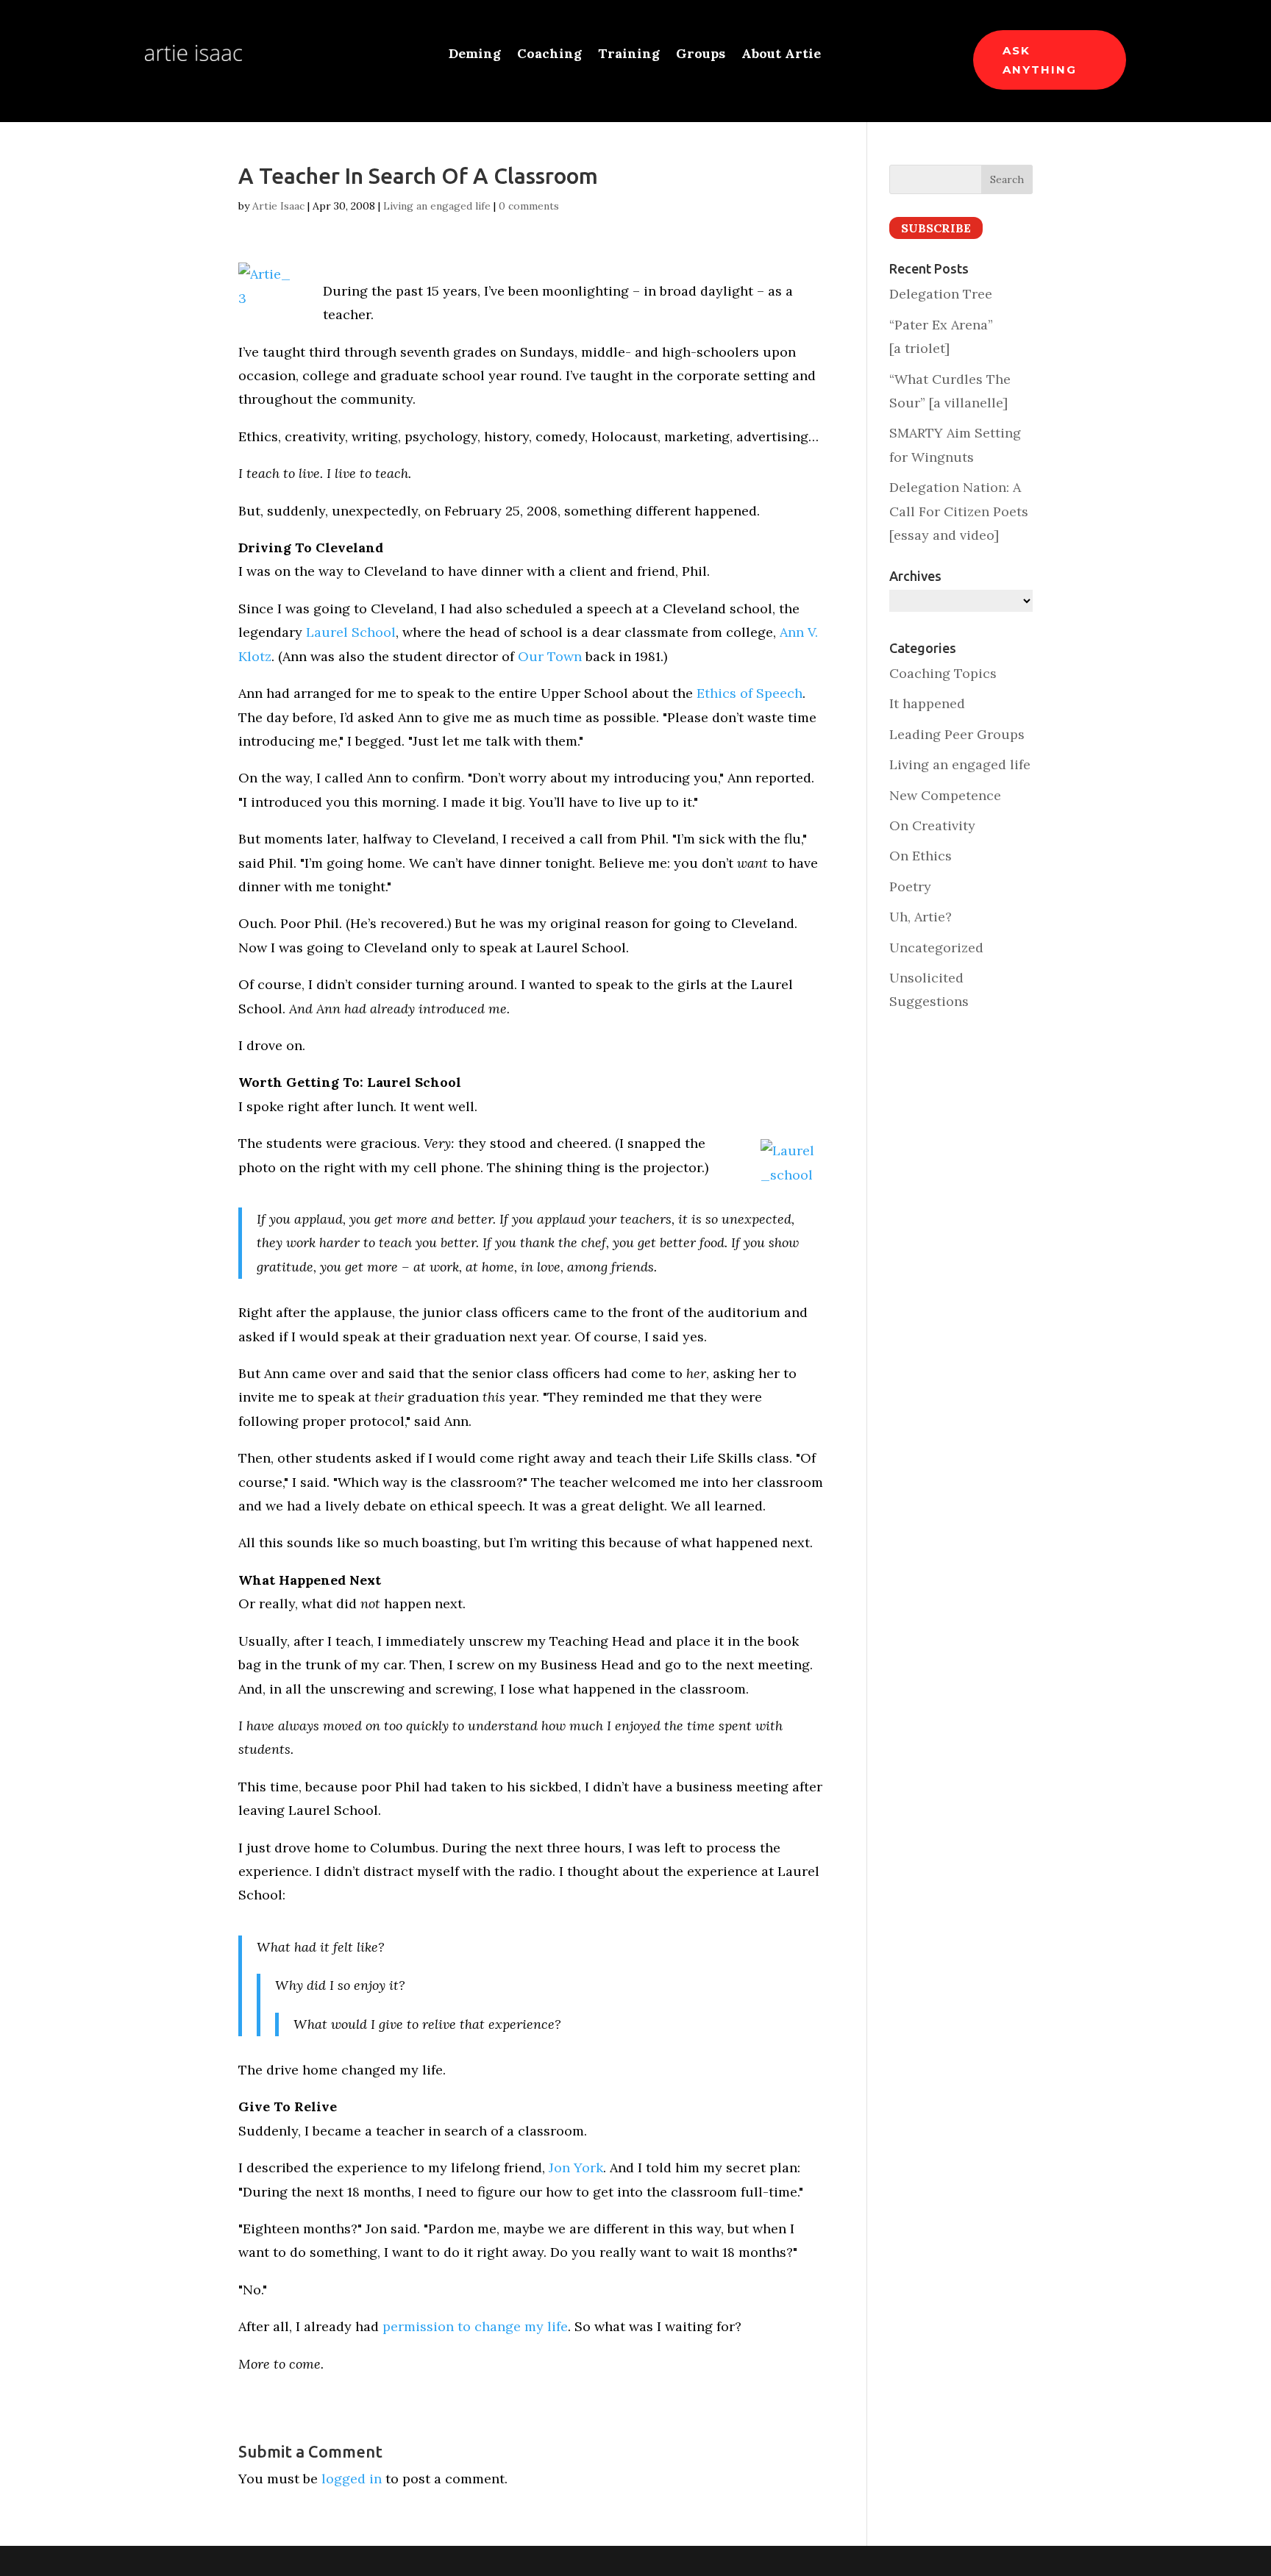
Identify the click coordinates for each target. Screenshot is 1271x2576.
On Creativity (932, 825)
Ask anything (1040, 60)
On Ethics (921, 856)
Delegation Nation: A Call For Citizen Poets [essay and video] (959, 511)
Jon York (576, 2168)
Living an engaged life (437, 206)
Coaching (549, 55)
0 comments (529, 206)
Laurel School (351, 632)
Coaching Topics (943, 673)
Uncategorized (936, 948)
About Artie (781, 55)
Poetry (910, 886)
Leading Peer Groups (957, 734)
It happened (927, 703)
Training (629, 55)
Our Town (550, 656)
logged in (352, 2479)
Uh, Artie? (921, 917)
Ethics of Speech (750, 693)
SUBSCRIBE (936, 228)
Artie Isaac (278, 206)
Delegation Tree (941, 294)
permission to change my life (475, 2326)
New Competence (945, 795)
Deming (475, 55)
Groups (701, 55)
